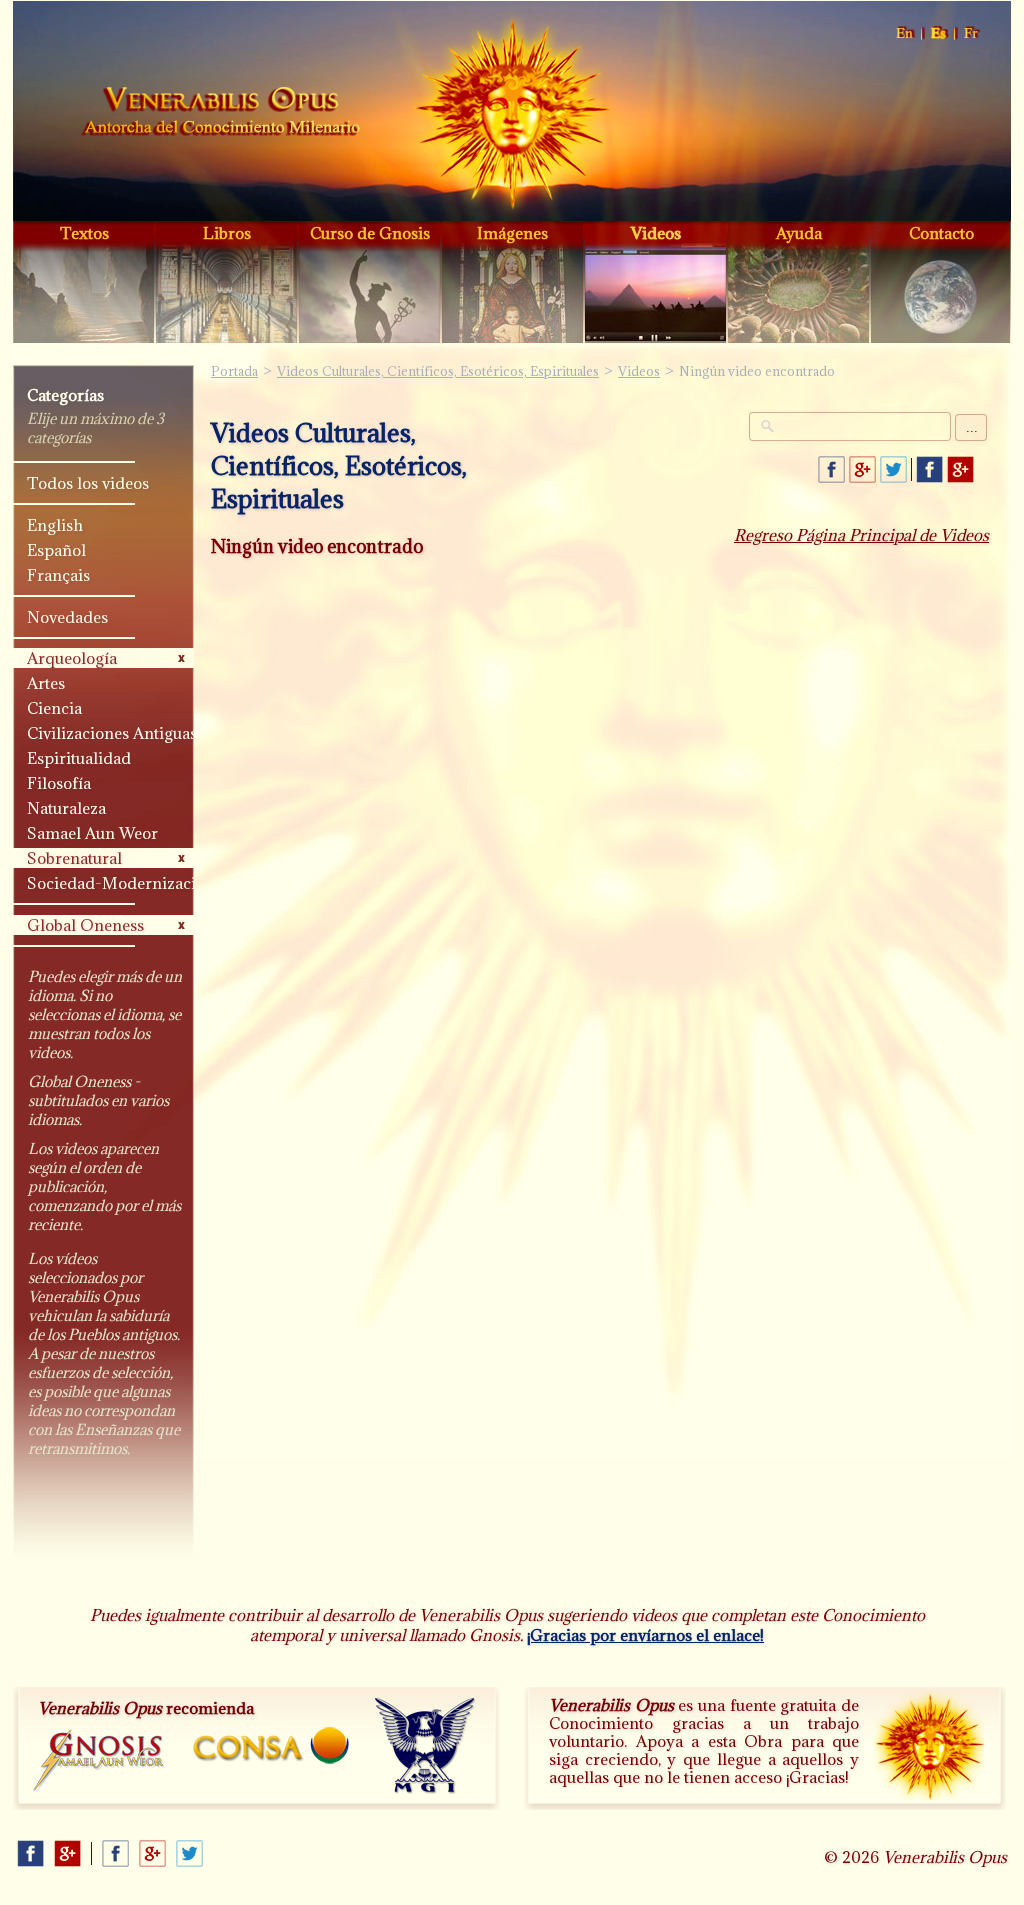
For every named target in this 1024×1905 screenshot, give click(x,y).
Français (972, 33)
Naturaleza (66, 808)
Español (939, 33)
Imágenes (512, 233)
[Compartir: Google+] (862, 469)
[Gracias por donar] (929, 1745)
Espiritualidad (79, 758)
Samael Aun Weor (92, 833)
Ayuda (799, 233)
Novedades (67, 617)
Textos (84, 233)
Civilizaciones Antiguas (112, 733)
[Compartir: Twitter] (893, 469)
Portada (221, 114)
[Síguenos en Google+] (960, 469)
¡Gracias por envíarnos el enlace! (645, 1635)
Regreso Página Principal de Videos (861, 535)
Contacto (941, 233)
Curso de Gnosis (370, 233)
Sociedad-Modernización (114, 883)
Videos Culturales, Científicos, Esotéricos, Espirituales (438, 371)
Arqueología (72, 658)
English (905, 33)
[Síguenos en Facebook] (929, 469)
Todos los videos (88, 483)
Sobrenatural (74, 858)
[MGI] (425, 1746)
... (972, 427)
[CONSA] (271, 1745)
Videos (656, 233)
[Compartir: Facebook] (831, 469)
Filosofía (59, 783)
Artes (46, 683)
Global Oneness (85, 925)
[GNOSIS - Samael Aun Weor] (99, 1761)
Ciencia (54, 708)
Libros (227, 233)
